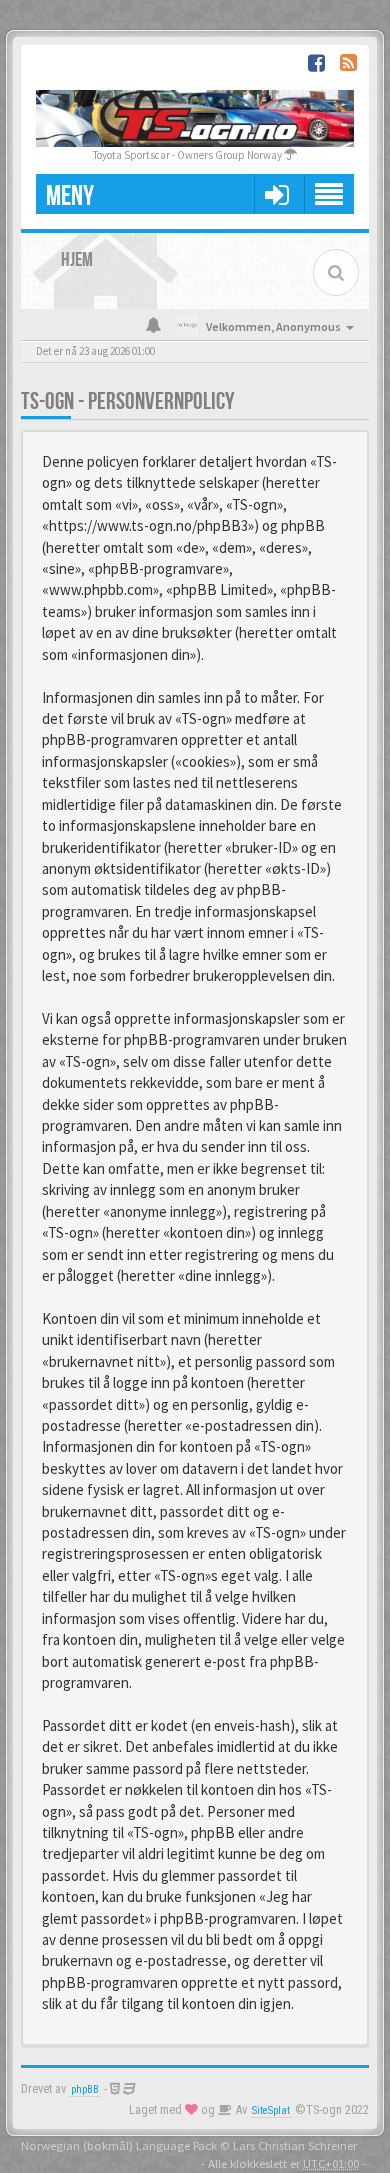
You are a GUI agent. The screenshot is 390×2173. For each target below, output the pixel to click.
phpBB (85, 2089)
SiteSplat (271, 2110)
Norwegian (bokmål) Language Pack (119, 2145)
